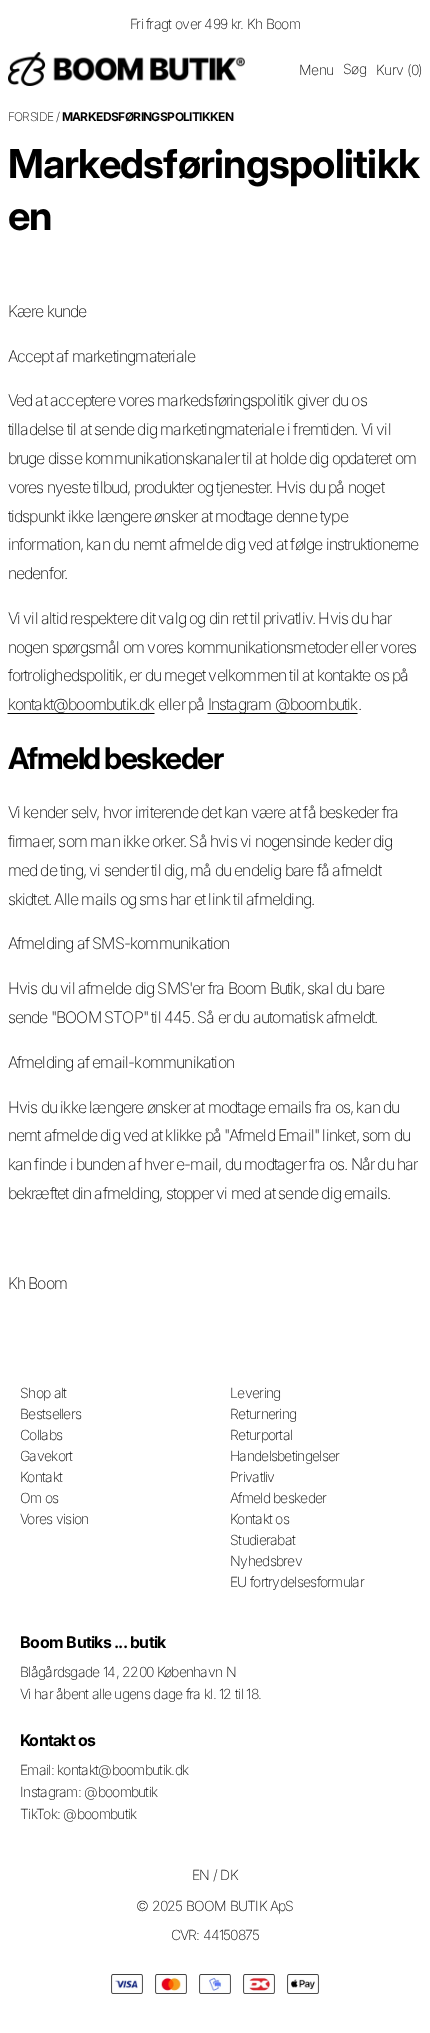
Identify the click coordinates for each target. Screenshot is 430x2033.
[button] (316, 69)
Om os (39, 1497)
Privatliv (252, 1476)
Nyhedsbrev (266, 1560)
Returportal (261, 1434)
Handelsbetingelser (284, 1455)
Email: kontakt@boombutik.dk (104, 1769)
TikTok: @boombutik (78, 1813)
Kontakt (41, 1476)
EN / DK (215, 1874)
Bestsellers (50, 1413)
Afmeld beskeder (278, 1497)
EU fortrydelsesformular (297, 1581)
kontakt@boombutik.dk (81, 704)
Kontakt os (259, 1518)
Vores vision (54, 1518)
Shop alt (43, 1392)
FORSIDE (31, 116)
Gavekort (46, 1455)
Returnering (263, 1413)
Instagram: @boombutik (88, 1791)
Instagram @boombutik (283, 704)
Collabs (41, 1434)
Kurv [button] (399, 69)
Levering (255, 1392)
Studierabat (262, 1539)
